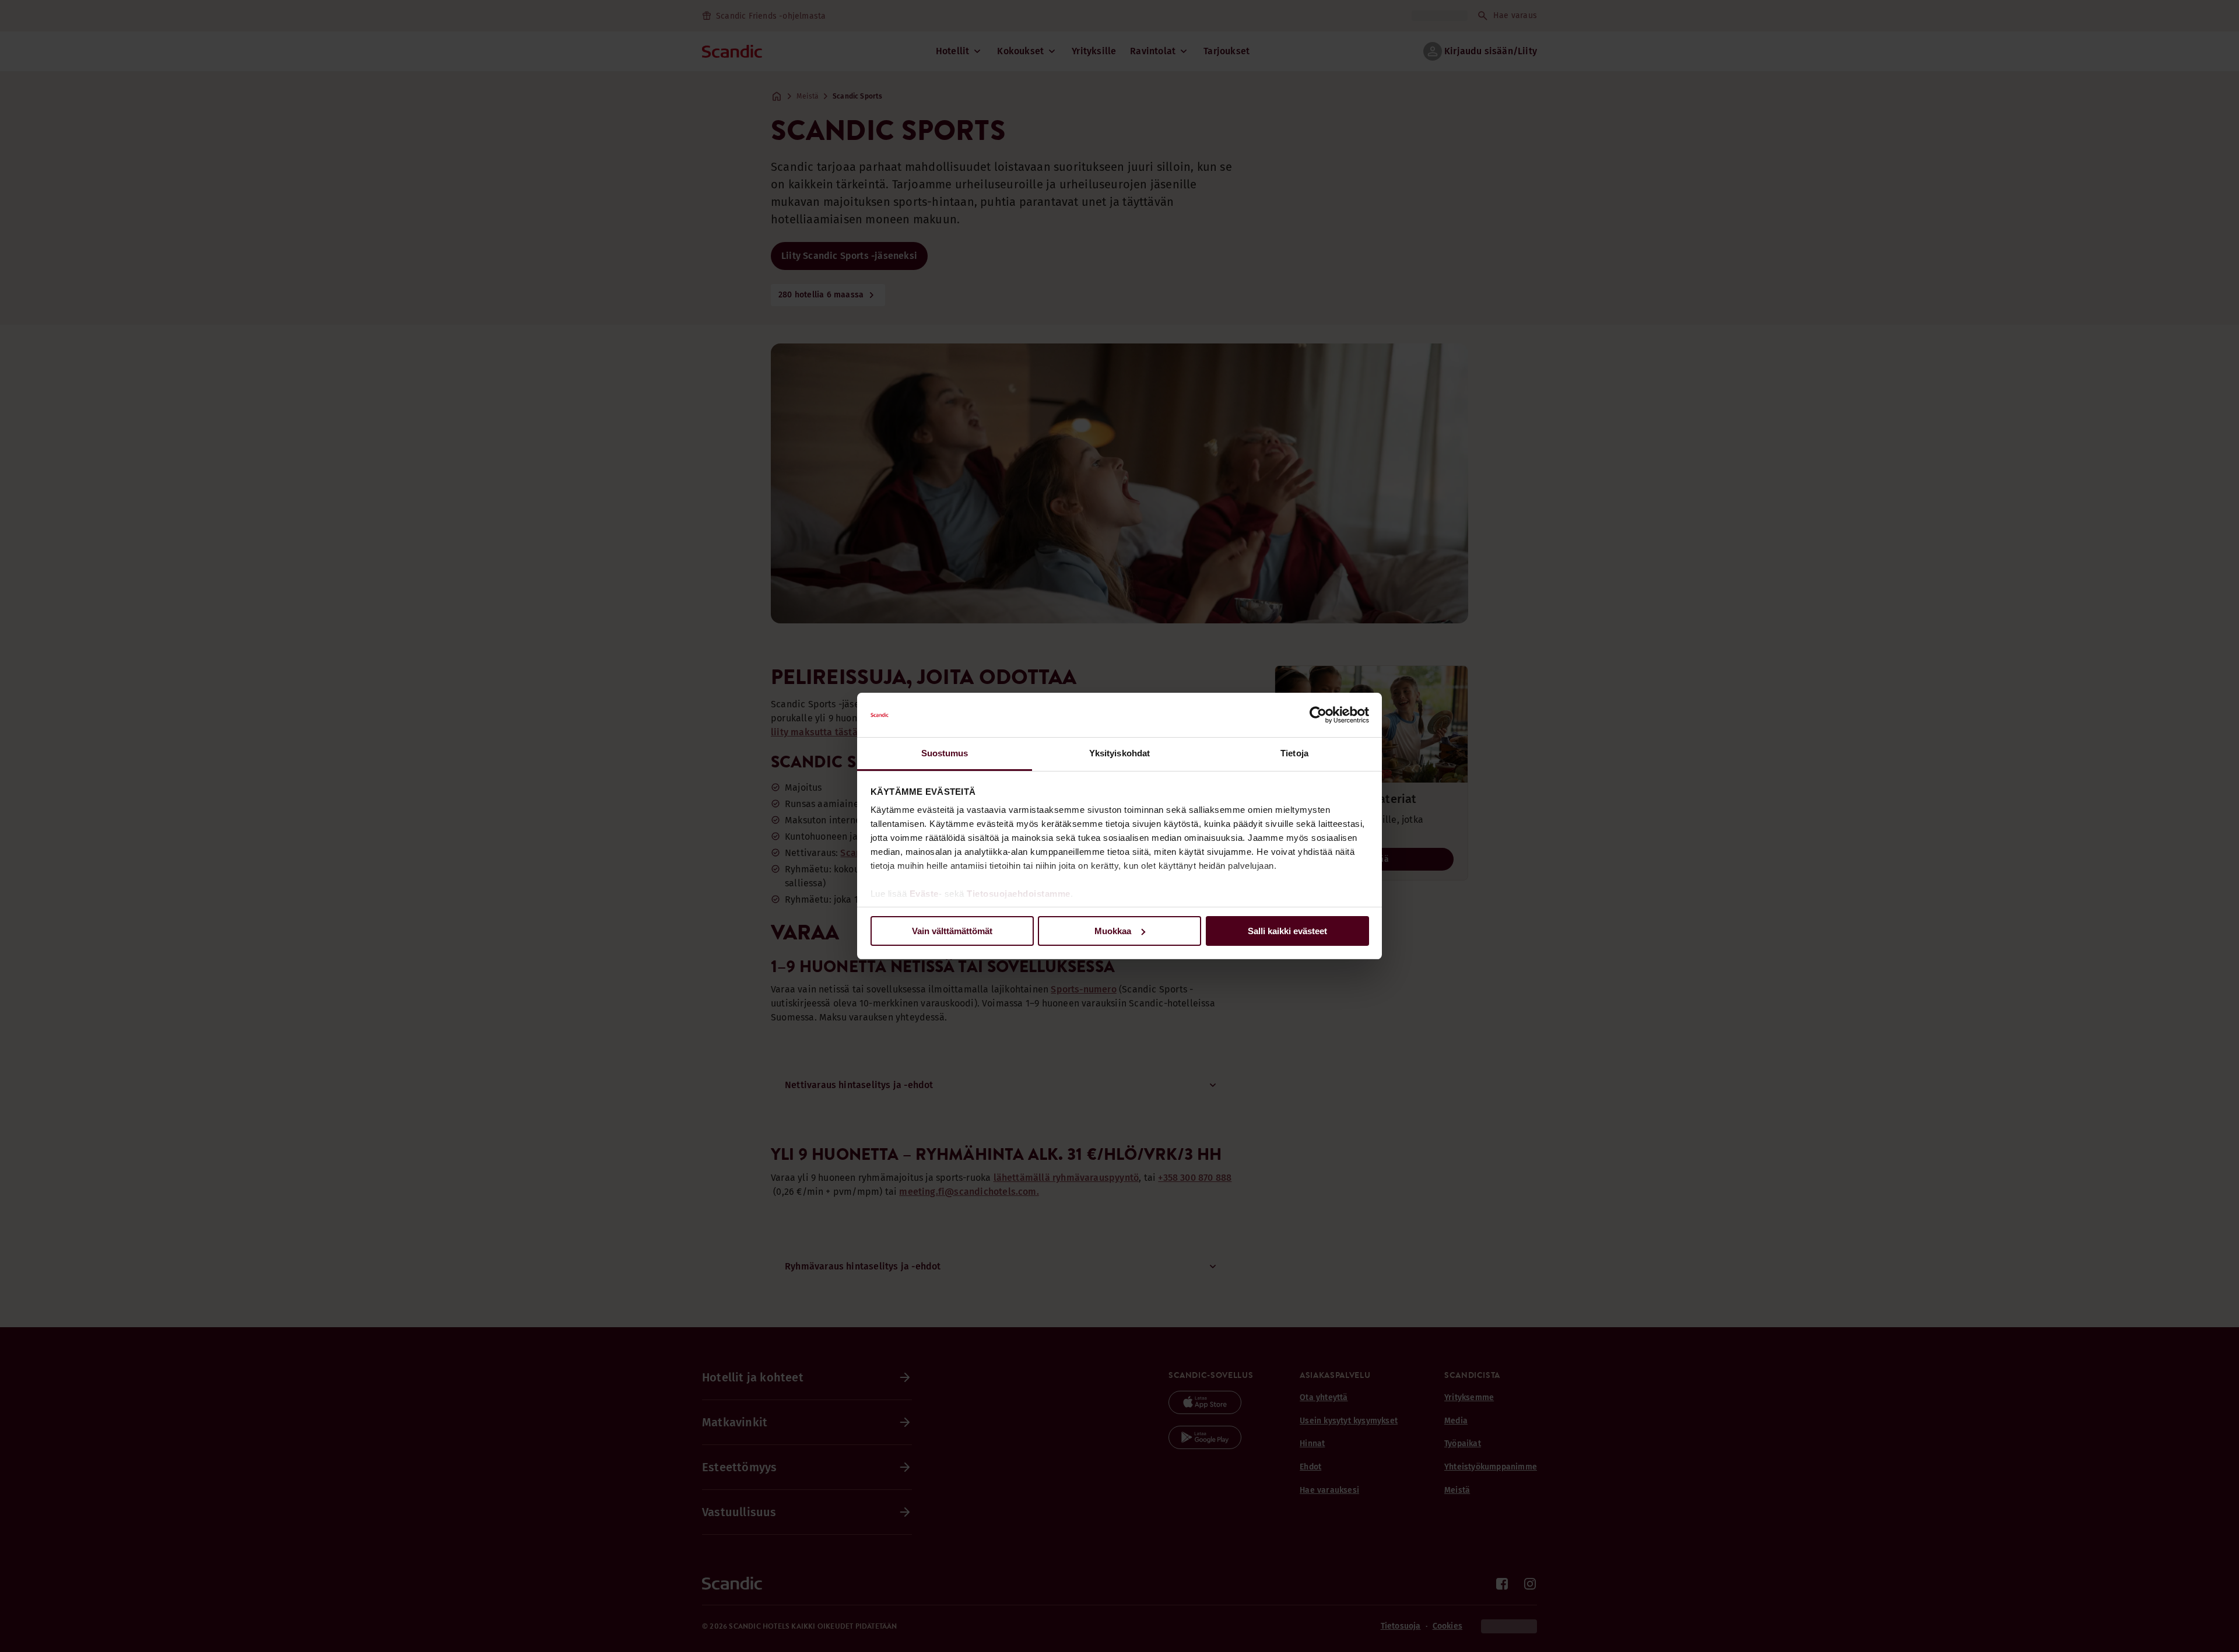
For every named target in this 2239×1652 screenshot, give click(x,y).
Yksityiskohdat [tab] (1119, 753)
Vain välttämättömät (952, 931)
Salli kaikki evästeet (1287, 931)
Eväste (924, 894)
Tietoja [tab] (1294, 753)
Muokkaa (1113, 931)
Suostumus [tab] (945, 753)
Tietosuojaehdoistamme (1019, 894)
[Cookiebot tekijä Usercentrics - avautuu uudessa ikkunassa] (1318, 715)
